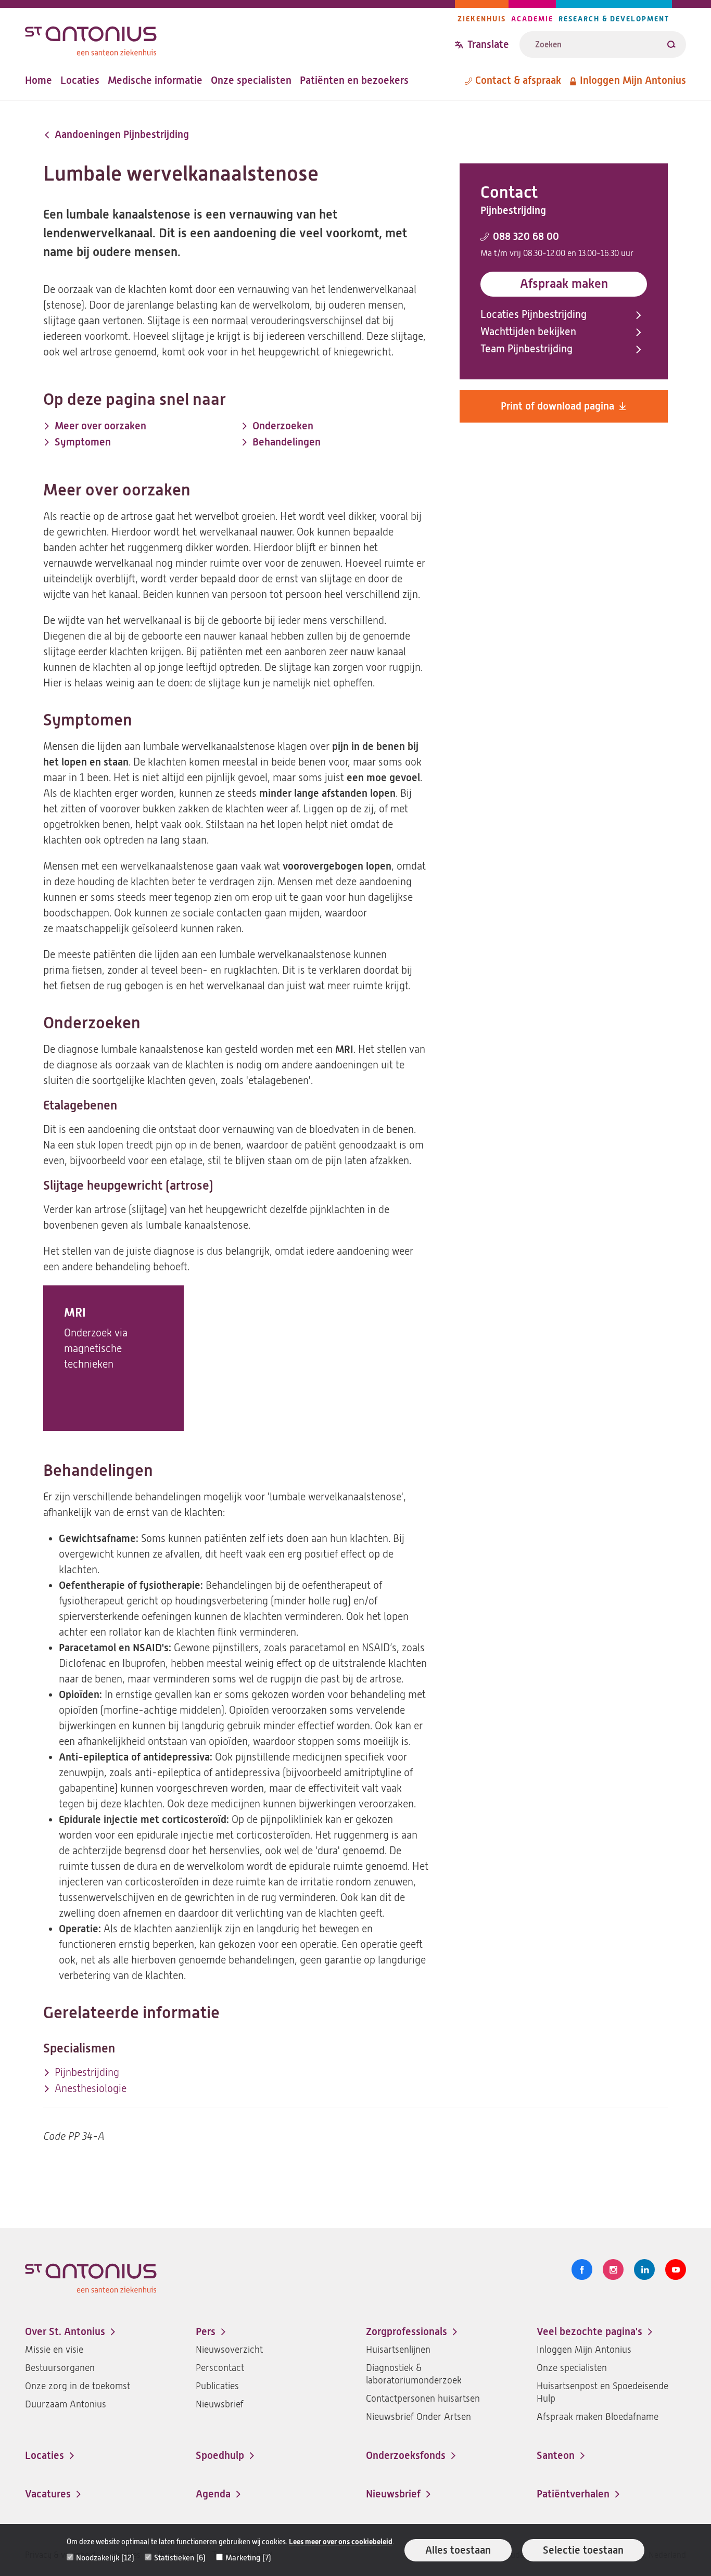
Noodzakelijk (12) (105, 2558)
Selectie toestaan (583, 2550)
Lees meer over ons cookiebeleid (341, 2542)
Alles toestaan (458, 2550)
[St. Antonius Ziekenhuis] (240, 38)
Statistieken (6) (180, 2558)
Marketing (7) (248, 2558)
